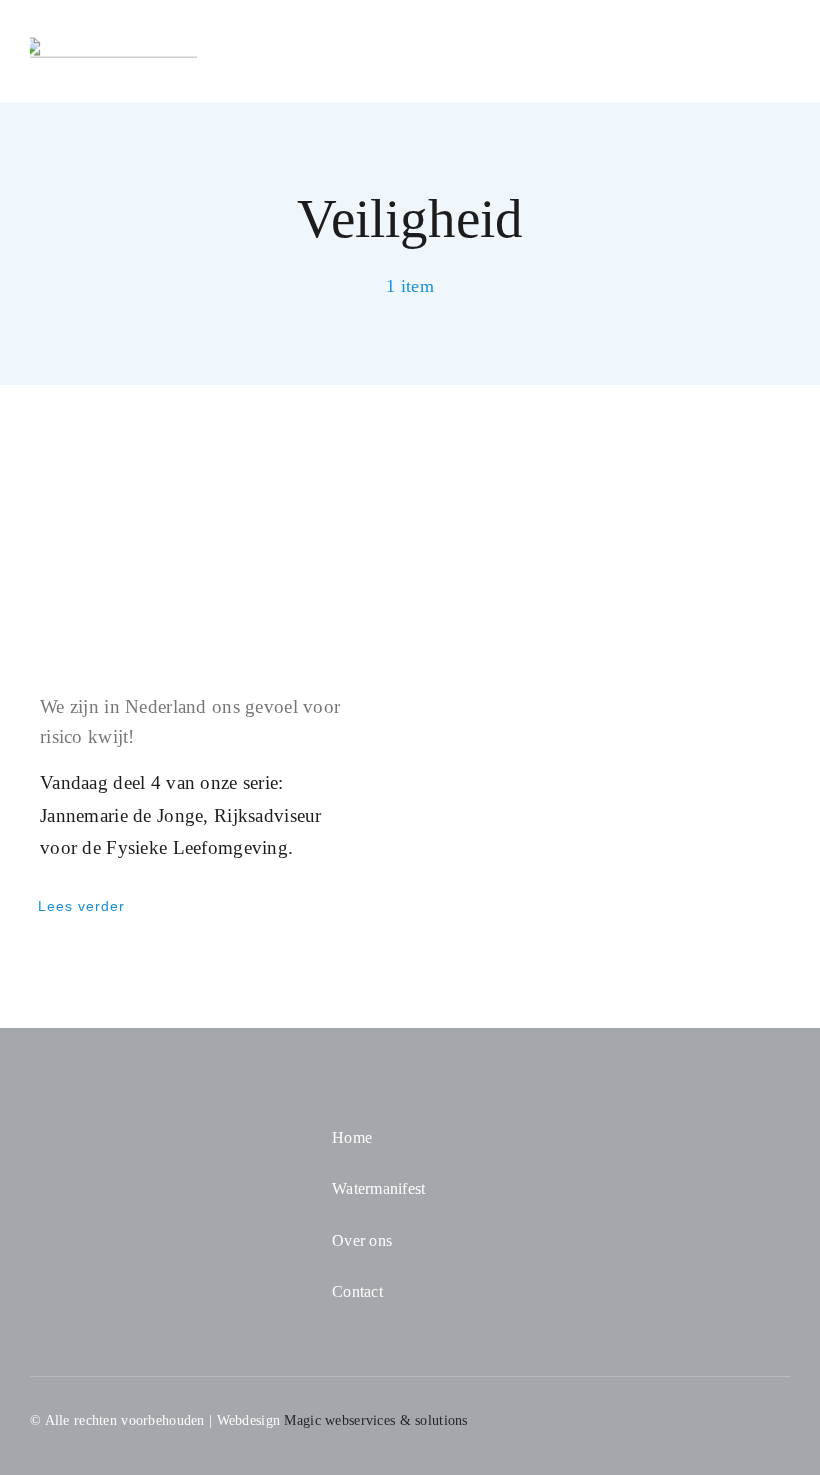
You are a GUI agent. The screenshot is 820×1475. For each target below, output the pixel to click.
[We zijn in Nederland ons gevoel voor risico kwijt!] (205, 553)
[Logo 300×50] (113, 46)
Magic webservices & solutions (375, 1420)
